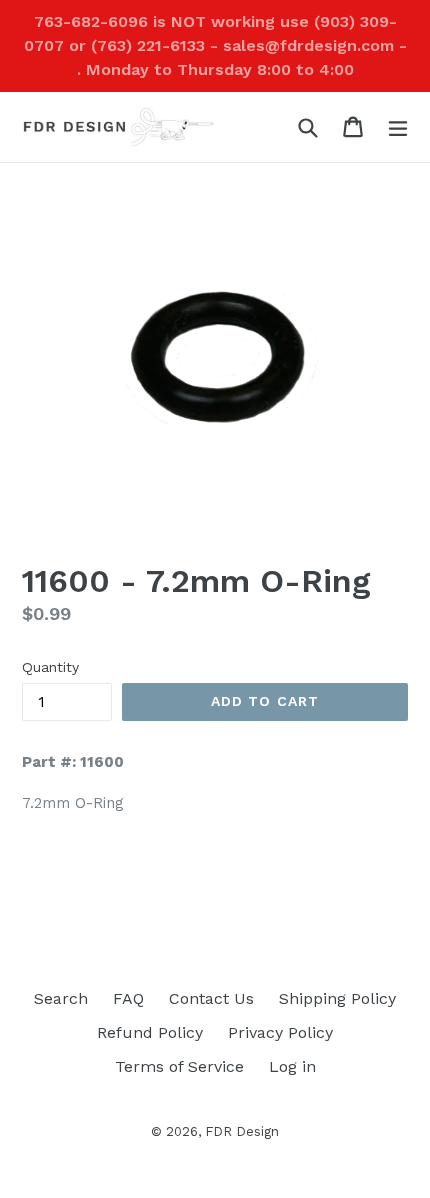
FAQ (128, 998)
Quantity (50, 667)
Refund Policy (150, 1032)
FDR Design (242, 1131)
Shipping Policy (337, 998)
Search (61, 998)
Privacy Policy (280, 1032)
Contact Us (211, 998)
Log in (292, 1066)
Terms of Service (179, 1066)
